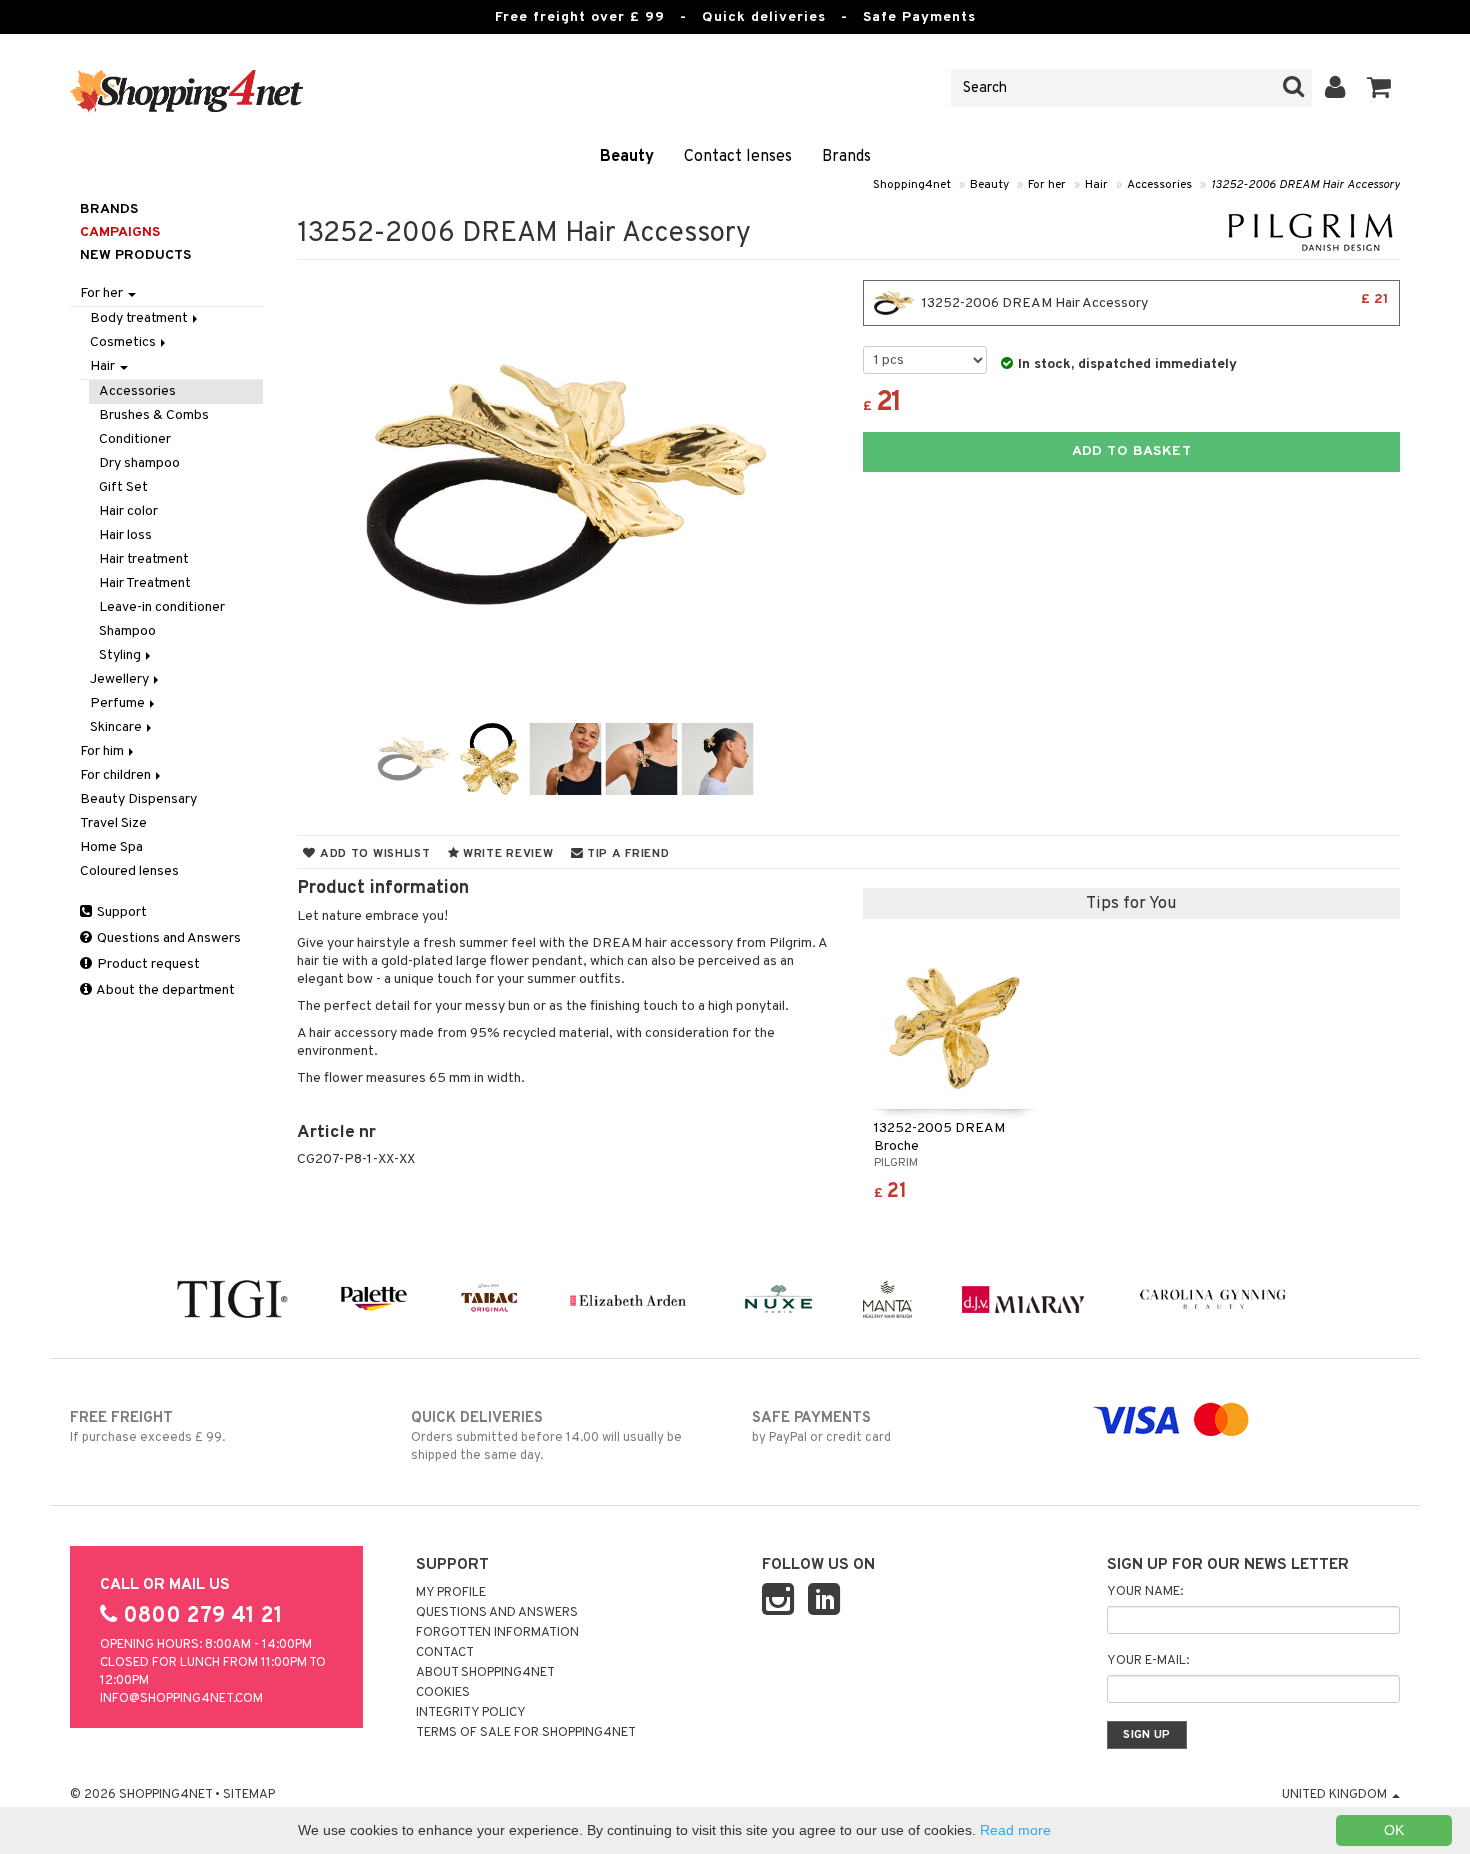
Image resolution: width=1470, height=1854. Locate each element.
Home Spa (111, 847)
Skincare (117, 727)
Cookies (443, 1693)
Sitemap (249, 1795)
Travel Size (113, 823)
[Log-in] (1335, 88)
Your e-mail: (1148, 1661)
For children (117, 775)
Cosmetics (124, 342)
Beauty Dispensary (138, 799)
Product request (147, 964)
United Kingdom (1336, 1795)
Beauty (627, 157)
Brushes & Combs (154, 415)
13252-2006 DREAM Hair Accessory (1305, 185)
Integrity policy (471, 1713)
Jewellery (121, 679)
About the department (164, 990)
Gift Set (123, 487)
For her (1047, 185)
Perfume (119, 703)
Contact (445, 1653)
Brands (846, 157)
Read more (1015, 1830)
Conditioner (135, 439)
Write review (506, 854)
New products (135, 255)
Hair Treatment (145, 583)
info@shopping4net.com (181, 1699)
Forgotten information (497, 1633)
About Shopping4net (485, 1673)
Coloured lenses (129, 871)
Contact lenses (738, 157)
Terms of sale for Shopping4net (526, 1733)
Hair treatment (144, 559)
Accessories (1159, 185)
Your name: (1145, 1592)
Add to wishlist (373, 854)
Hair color (128, 511)
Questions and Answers (167, 938)
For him (103, 751)
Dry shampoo (139, 463)
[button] (1379, 88)
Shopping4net (912, 185)
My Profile (451, 1593)
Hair (1096, 185)
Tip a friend (626, 854)
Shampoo (127, 631)
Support (120, 912)
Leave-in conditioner (162, 607)
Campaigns (120, 232)
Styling (121, 655)
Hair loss (125, 535)
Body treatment (140, 318)
